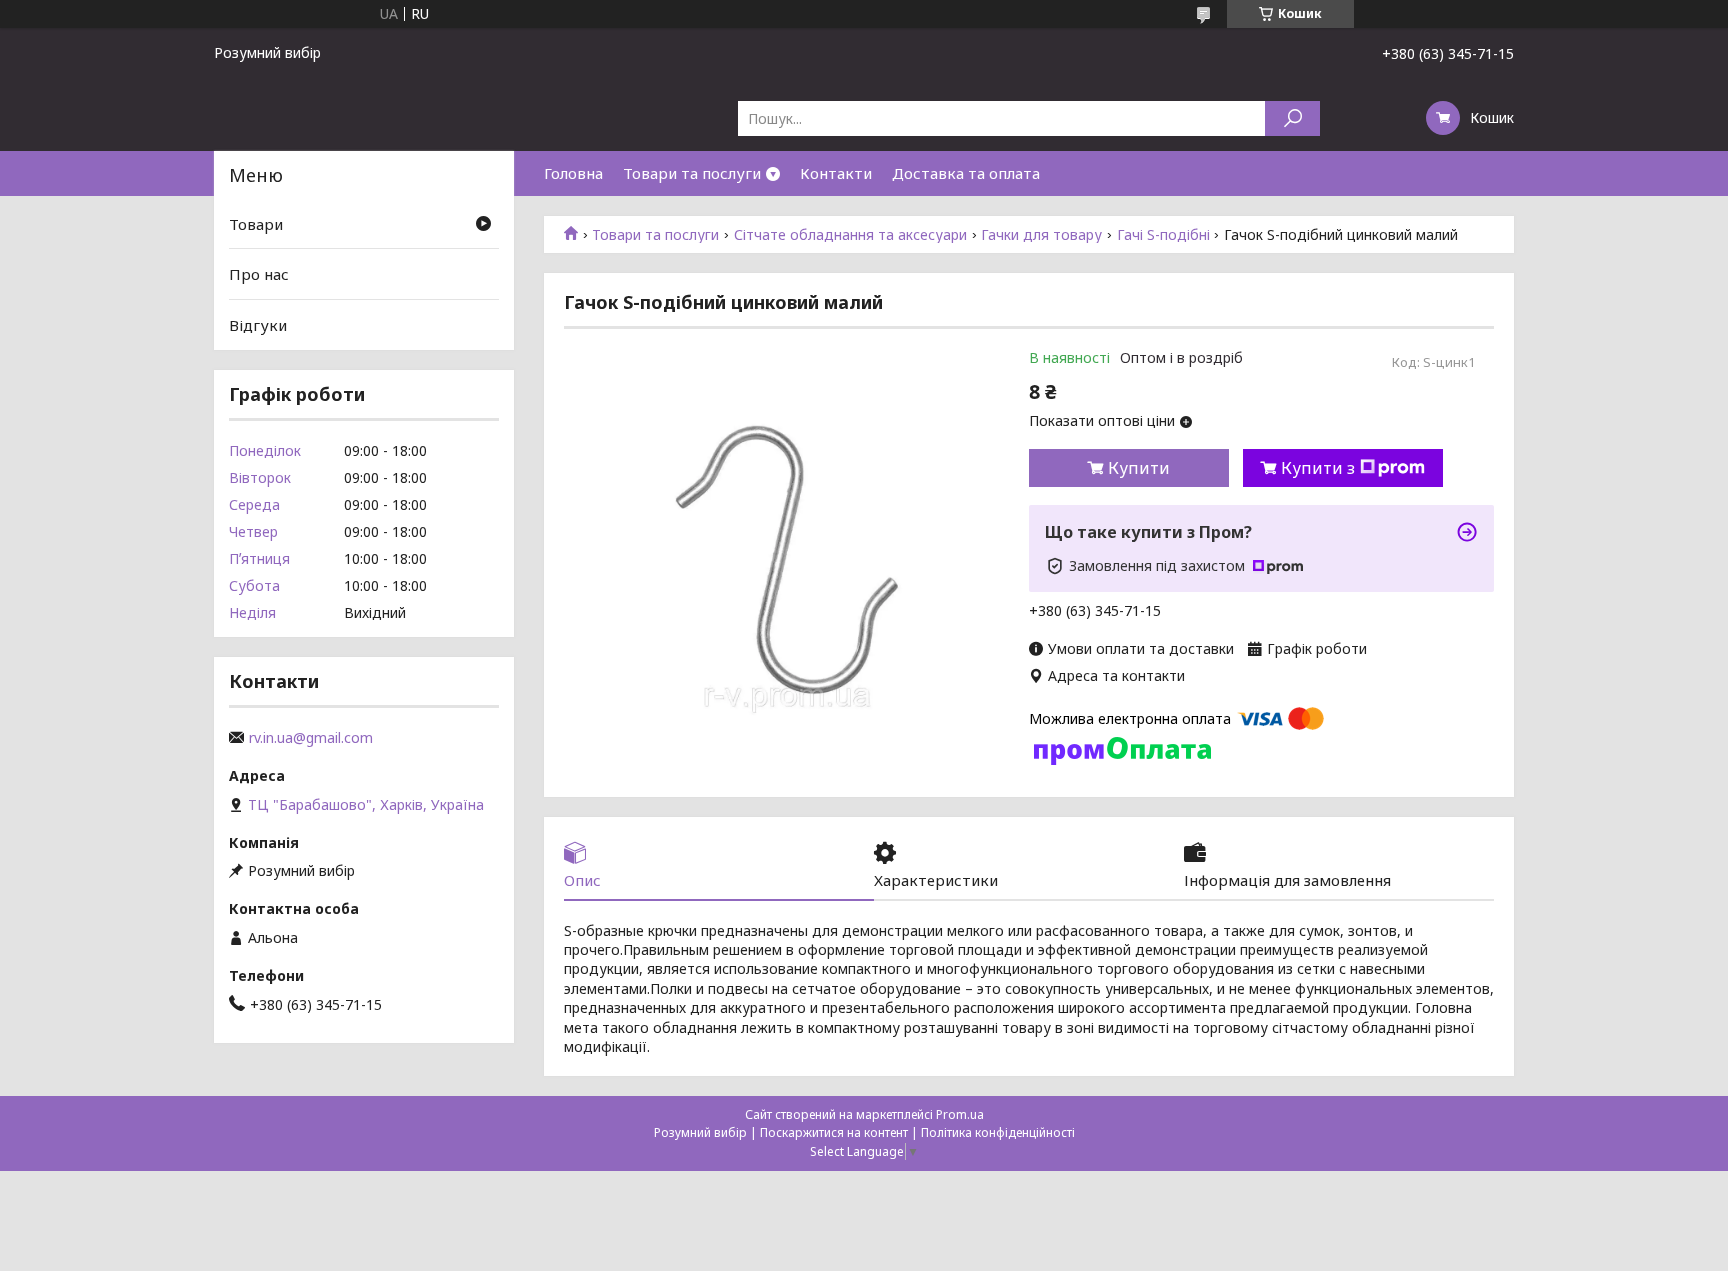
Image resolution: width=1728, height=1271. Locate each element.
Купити (1139, 468)
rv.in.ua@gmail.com (311, 738)
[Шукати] (1292, 118)
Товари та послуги (692, 173)
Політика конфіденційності (998, 1132)
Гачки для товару (1041, 235)
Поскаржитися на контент (834, 1132)
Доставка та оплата (966, 173)
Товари (256, 224)
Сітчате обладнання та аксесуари (850, 235)
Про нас (259, 274)
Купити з (1318, 468)
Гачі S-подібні (1163, 235)
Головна (573, 173)
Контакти (836, 173)
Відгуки (258, 325)
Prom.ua (960, 1114)
